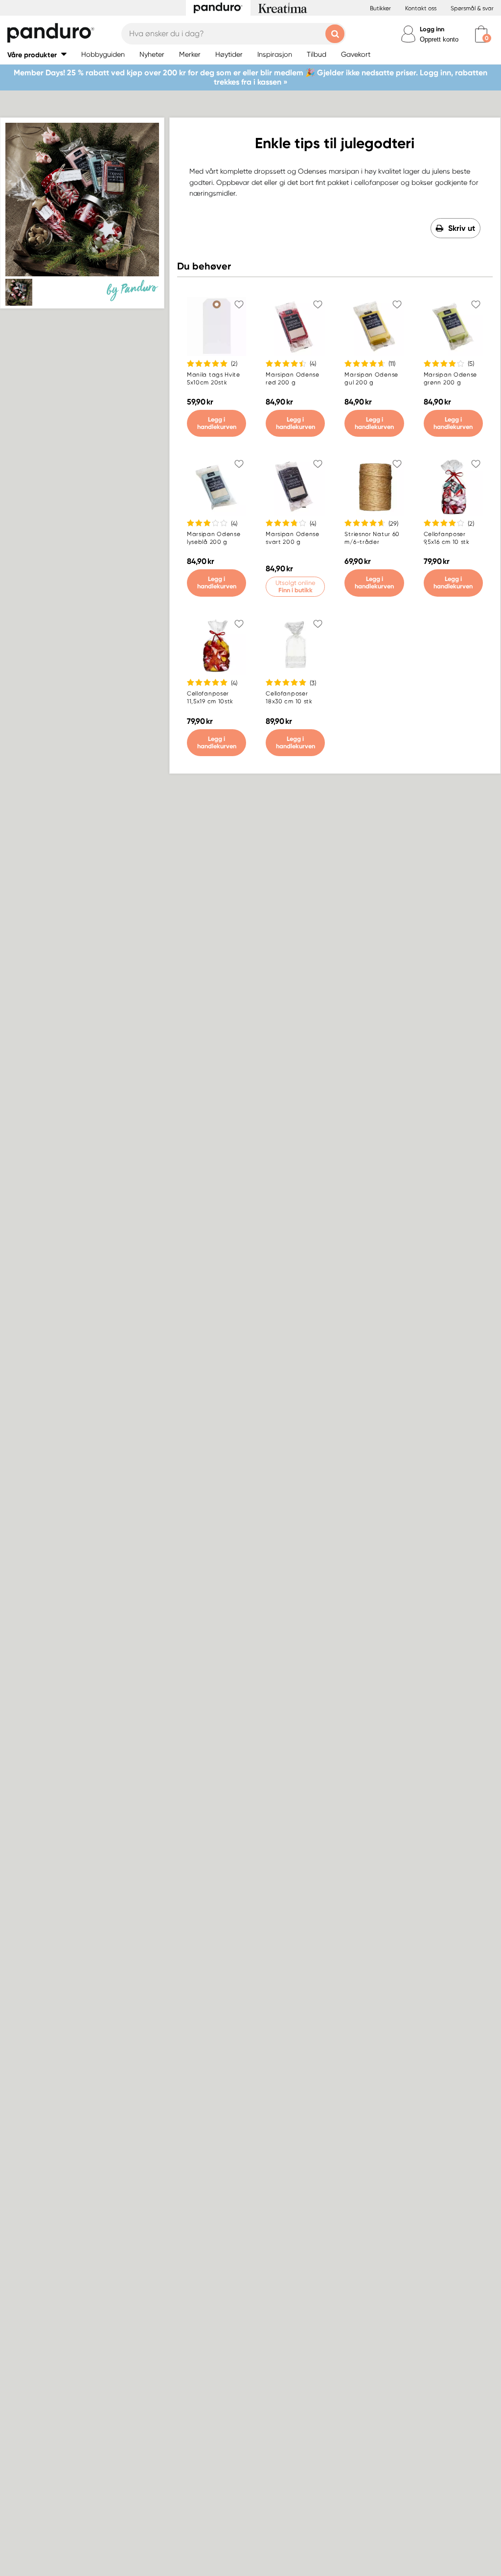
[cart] (481, 34)
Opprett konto (439, 39)
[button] (37, 55)
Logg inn (432, 29)
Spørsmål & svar (472, 8)
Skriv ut (462, 228)
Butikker (380, 8)
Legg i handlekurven (217, 423)
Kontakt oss (421, 8)
